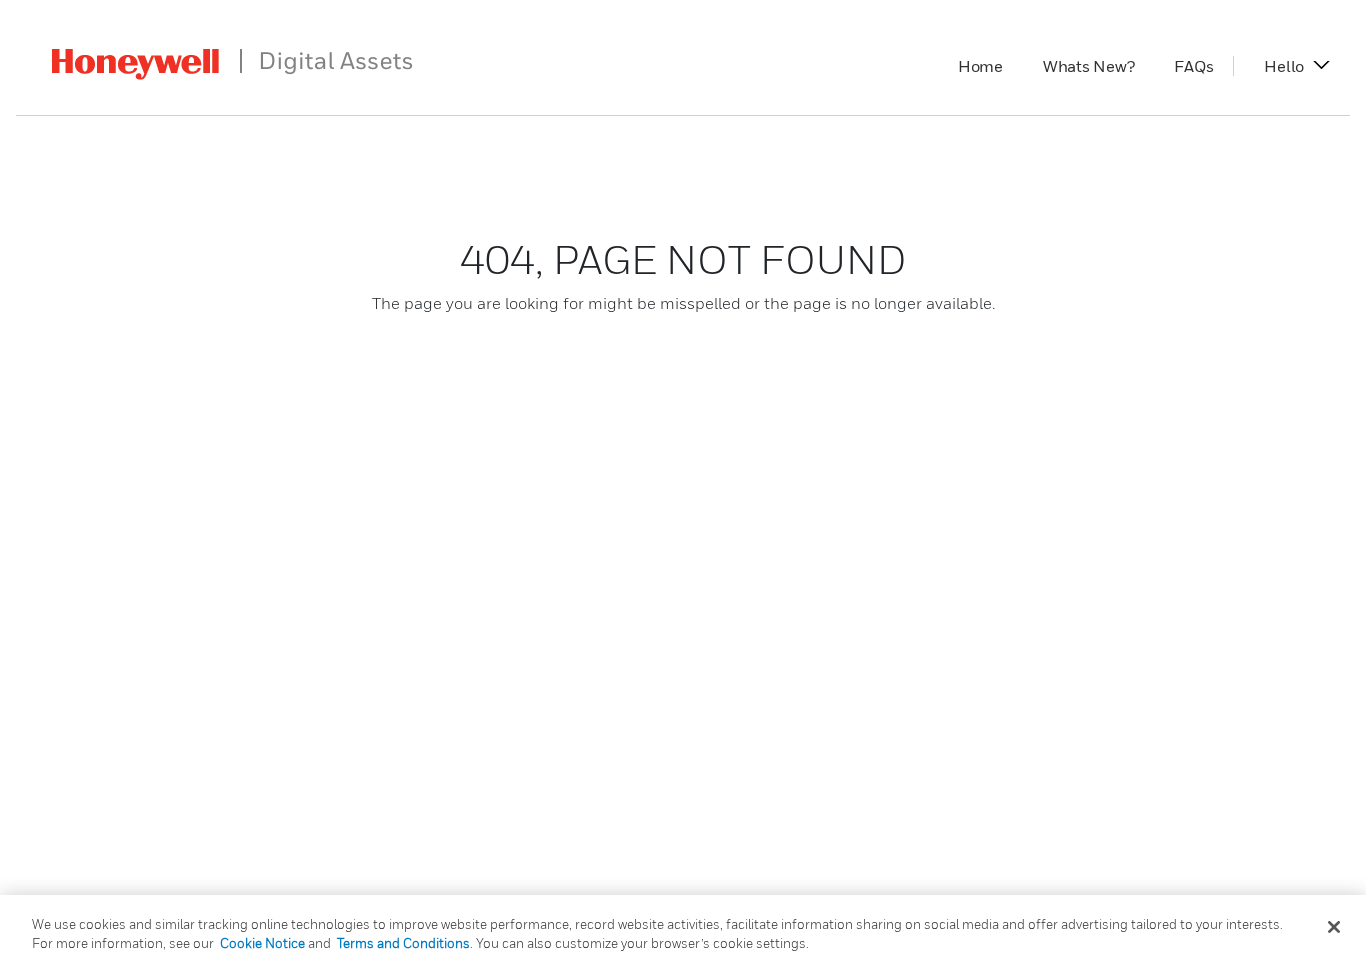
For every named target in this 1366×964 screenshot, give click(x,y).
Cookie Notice (262, 943)
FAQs (1203, 66)
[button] (1283, 66)
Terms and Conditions (403, 943)
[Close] (1334, 927)
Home (990, 66)
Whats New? (1099, 66)
